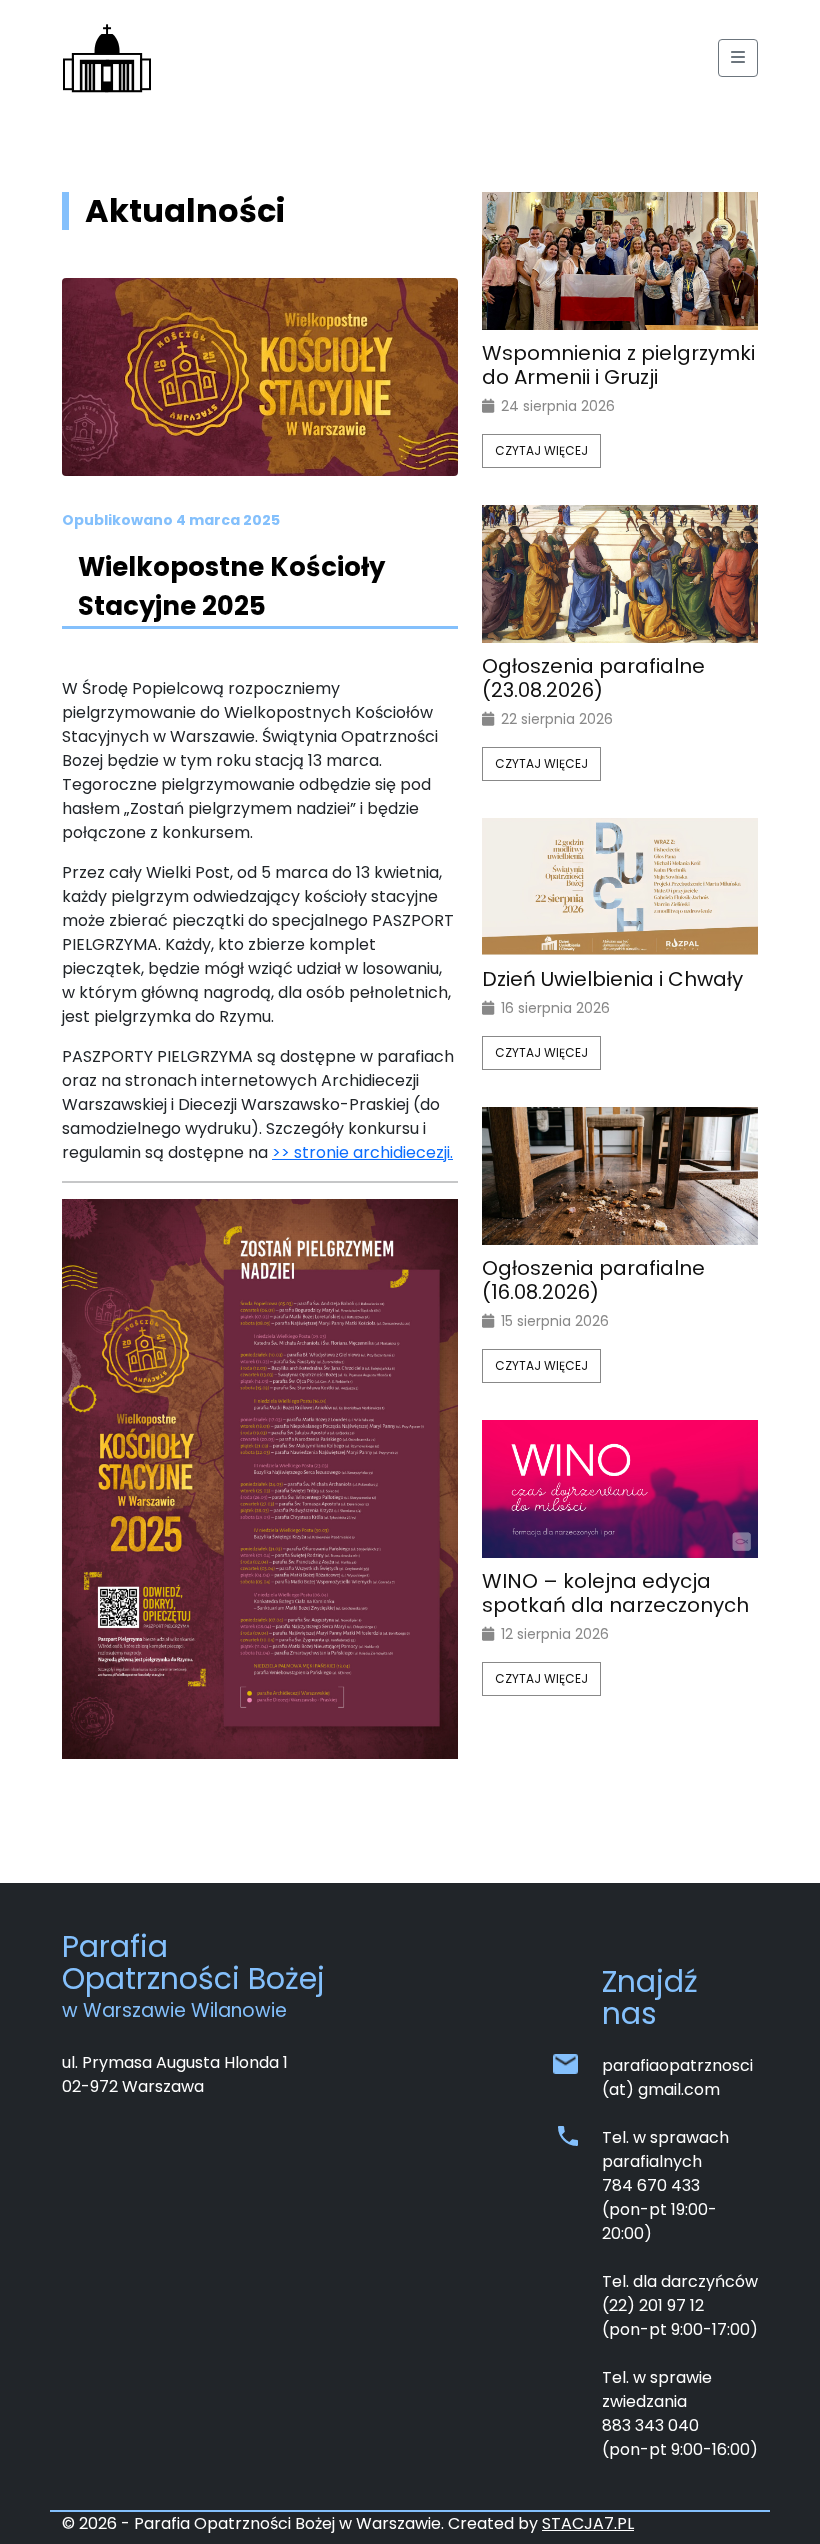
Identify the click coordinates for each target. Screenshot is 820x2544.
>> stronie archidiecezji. (362, 1152)
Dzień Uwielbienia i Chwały (612, 979)
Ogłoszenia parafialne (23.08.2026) (593, 678)
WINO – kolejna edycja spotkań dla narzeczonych (615, 1593)
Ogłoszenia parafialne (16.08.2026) (593, 1280)
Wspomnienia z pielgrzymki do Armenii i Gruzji (618, 365)
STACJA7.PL (588, 2523)
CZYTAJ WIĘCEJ (541, 450)
